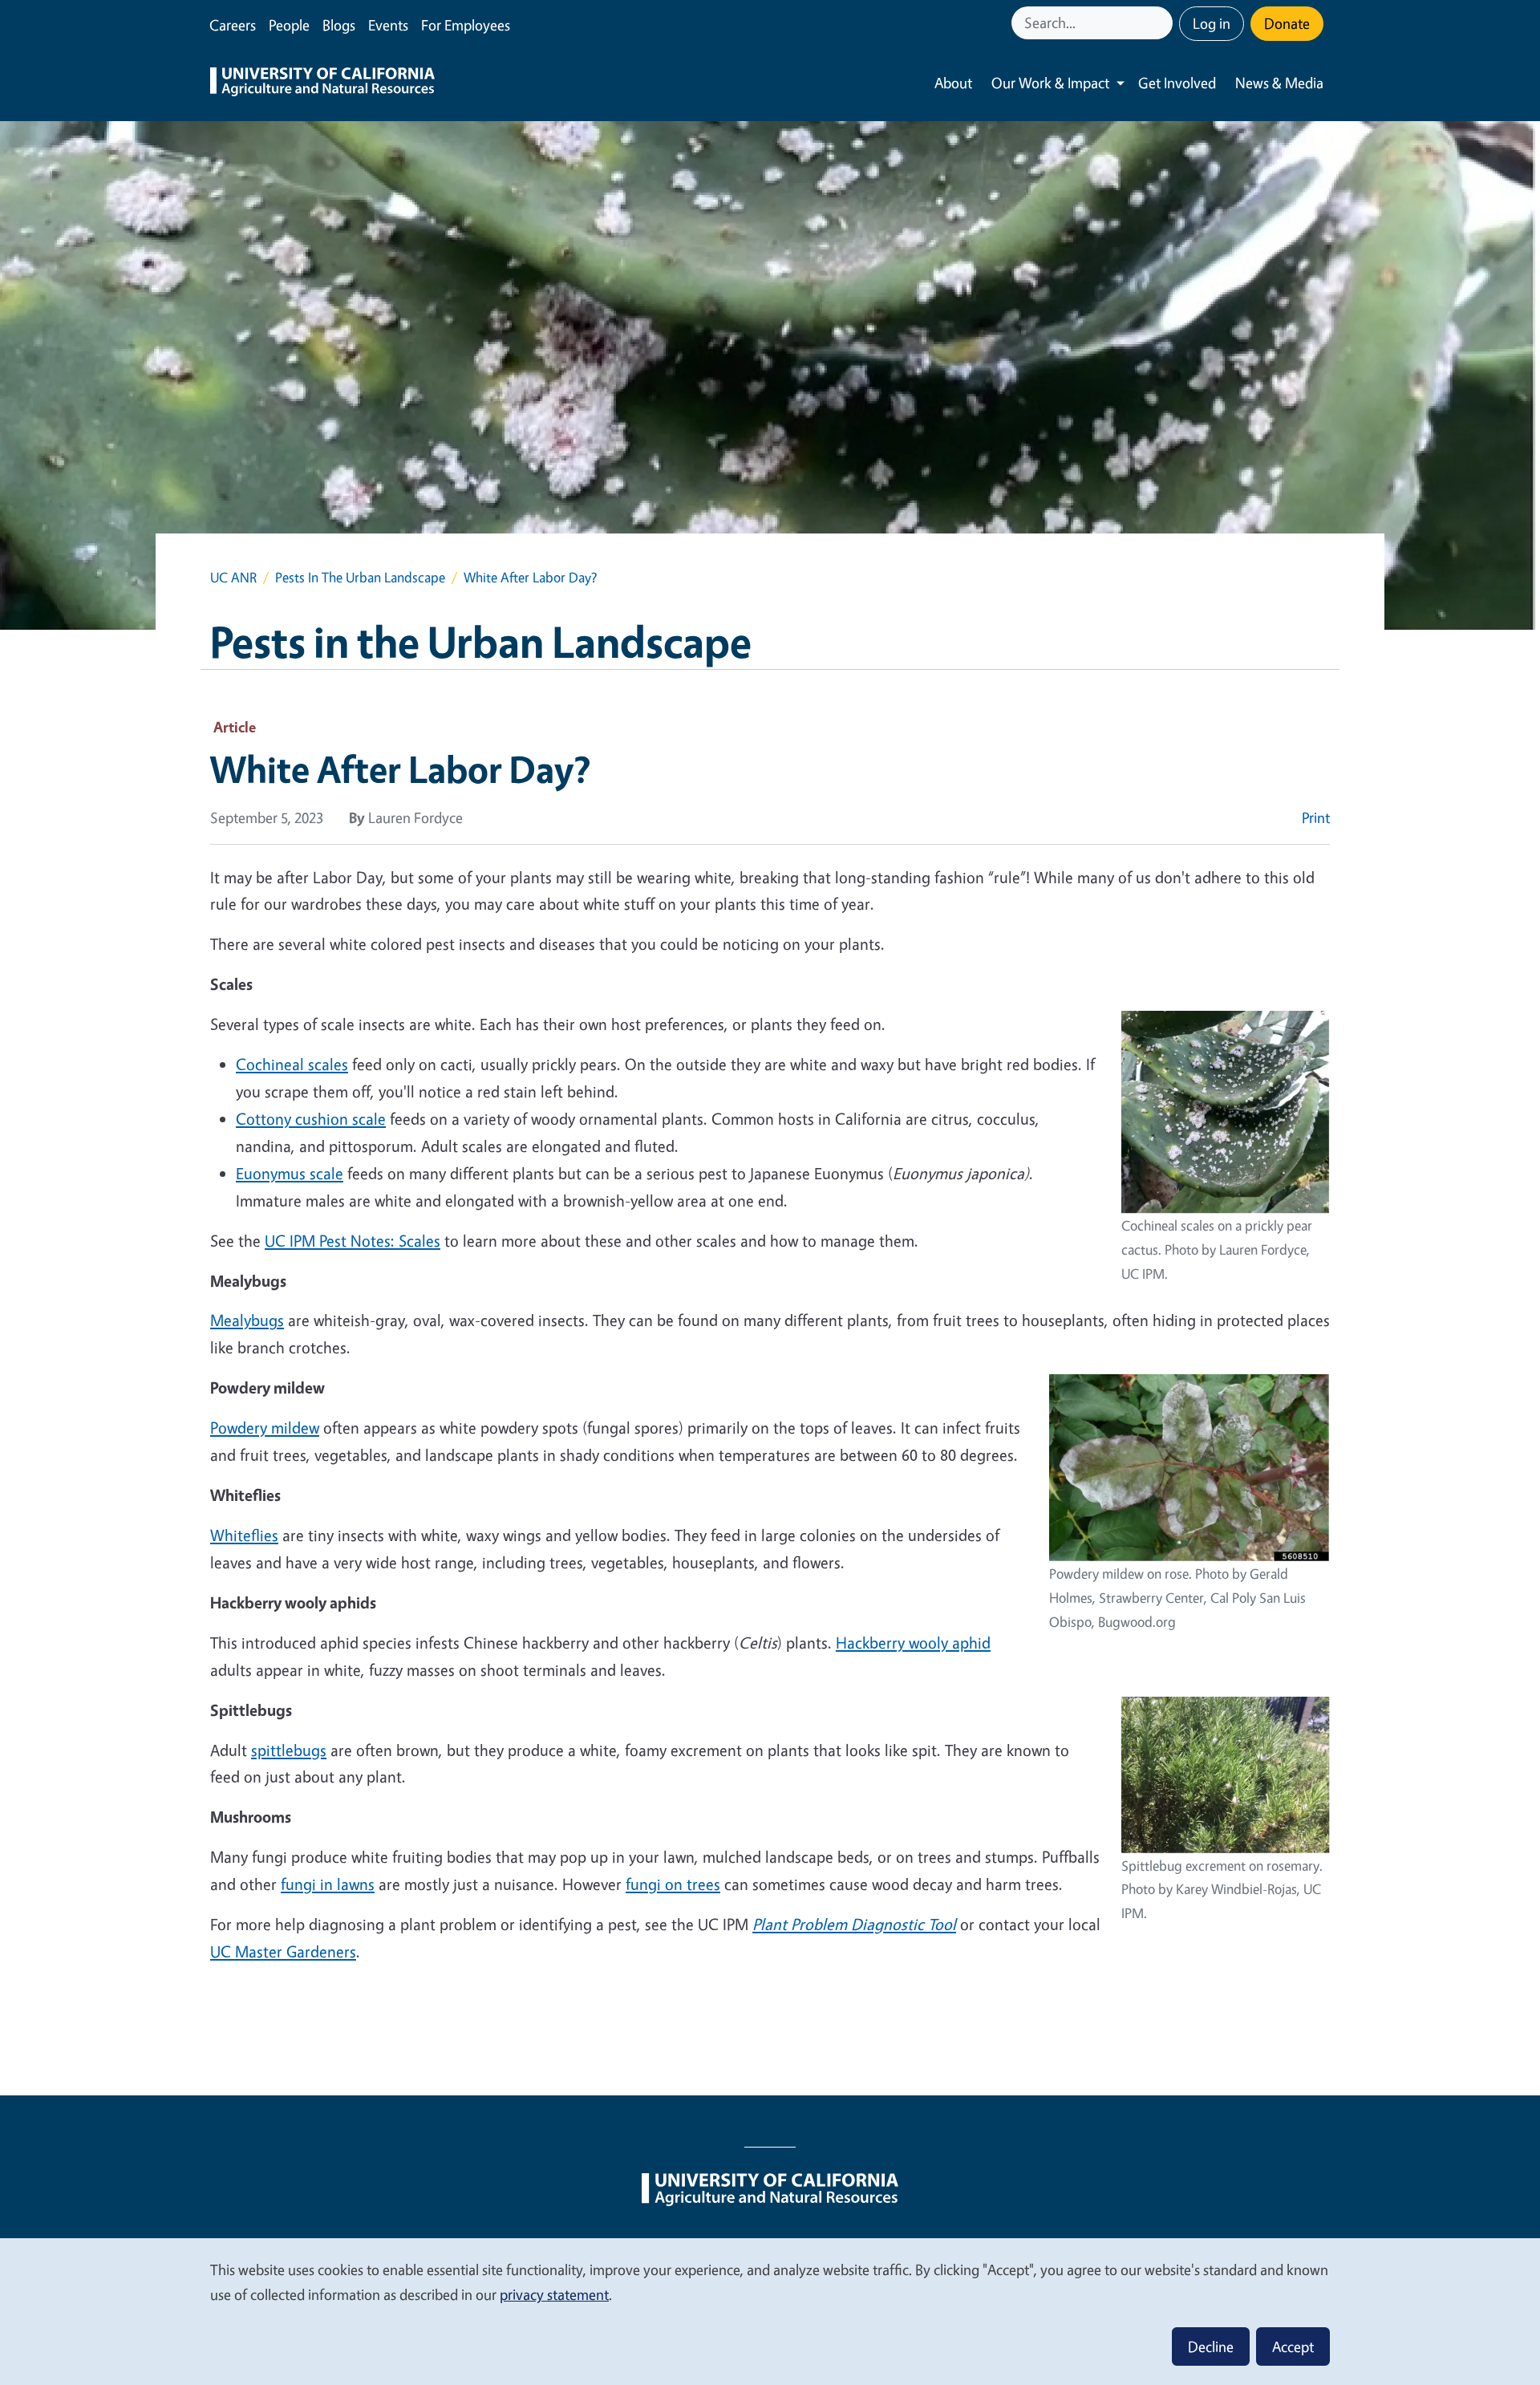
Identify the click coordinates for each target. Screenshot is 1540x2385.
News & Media (1279, 83)
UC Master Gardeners (283, 1951)
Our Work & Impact (1050, 83)
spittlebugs (289, 1750)
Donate (1287, 23)
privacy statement (554, 2294)
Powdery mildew (265, 1428)
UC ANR (233, 577)
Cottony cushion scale (311, 1119)
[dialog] (770, 2311)
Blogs (339, 25)
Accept (1293, 2346)
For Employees (466, 25)
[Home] (322, 83)
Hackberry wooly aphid (913, 1643)
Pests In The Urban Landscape (360, 577)
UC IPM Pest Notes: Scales (353, 1241)
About (953, 83)
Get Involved (1177, 83)
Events (388, 25)
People (289, 25)
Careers (233, 25)
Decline (1211, 2346)
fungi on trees (673, 1884)
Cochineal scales (292, 1064)
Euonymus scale (290, 1173)
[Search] (1162, 23)
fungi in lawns (328, 1884)
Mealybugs (247, 1320)
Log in (1212, 23)
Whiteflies (244, 1535)
